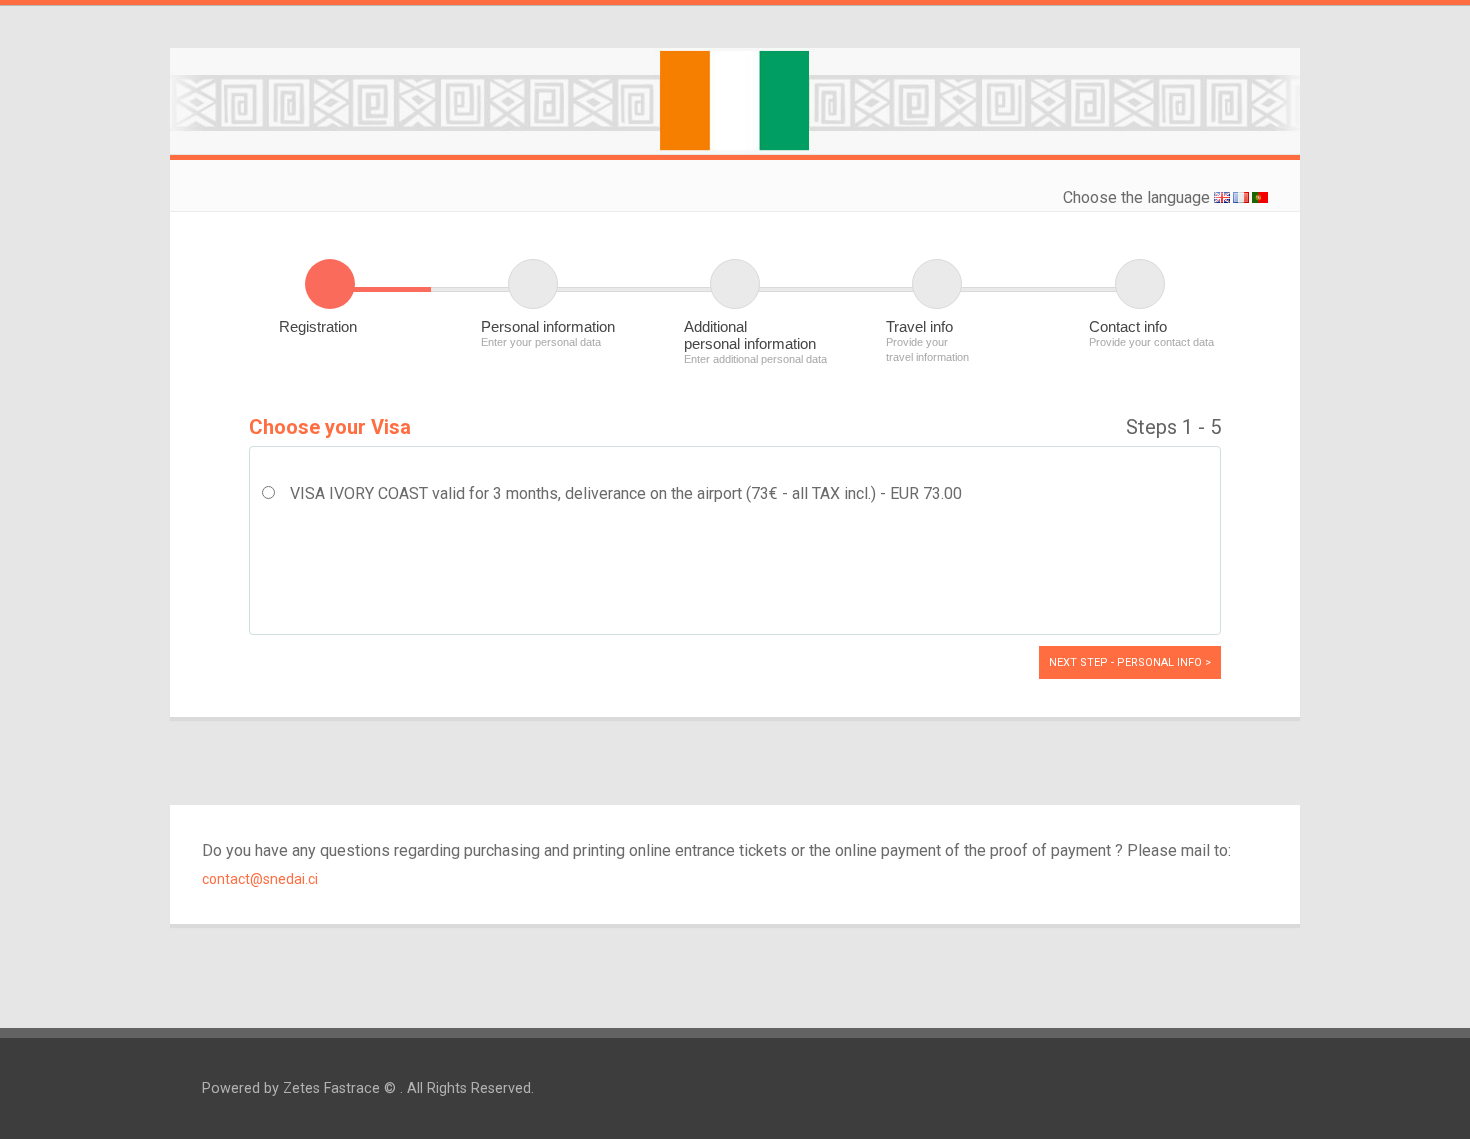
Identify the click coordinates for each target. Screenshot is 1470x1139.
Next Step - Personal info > (1130, 662)
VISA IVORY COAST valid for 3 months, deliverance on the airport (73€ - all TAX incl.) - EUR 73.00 (626, 493)
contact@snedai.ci (260, 879)
